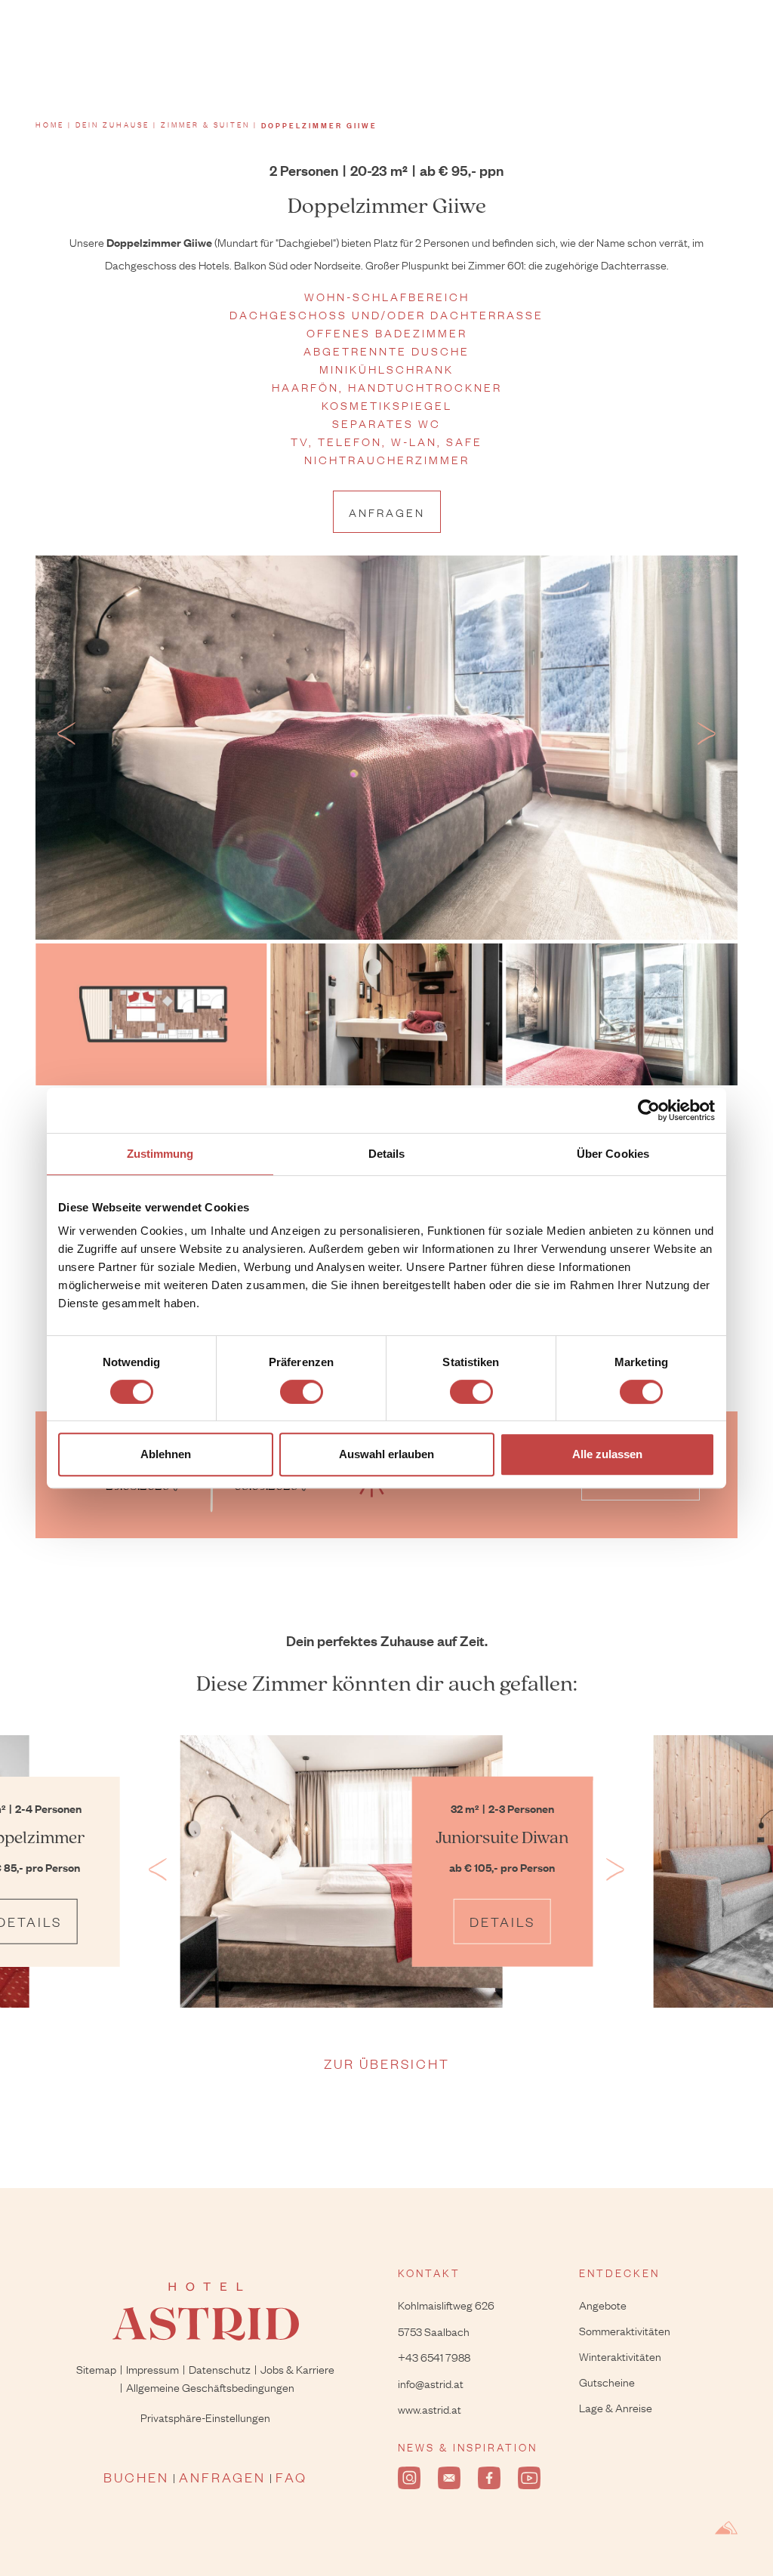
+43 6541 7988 (434, 2356)
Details (502, 1921)
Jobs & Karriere (297, 2368)
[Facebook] (489, 2478)
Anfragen (387, 512)
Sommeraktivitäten (625, 2330)
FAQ (291, 2477)
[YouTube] (529, 2478)
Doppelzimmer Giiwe (319, 125)
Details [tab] (387, 1154)
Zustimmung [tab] (160, 1154)
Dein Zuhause (112, 125)
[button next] (707, 737)
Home (50, 125)
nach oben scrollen (728, 2493)
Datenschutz (220, 2368)
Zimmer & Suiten (205, 125)
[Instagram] (409, 2478)
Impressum (152, 2368)
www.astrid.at (430, 2408)
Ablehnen (166, 1454)
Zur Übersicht (387, 2063)
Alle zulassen (607, 1454)
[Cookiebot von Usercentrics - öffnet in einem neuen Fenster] (649, 1110)
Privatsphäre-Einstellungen (205, 2417)
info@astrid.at (431, 2383)
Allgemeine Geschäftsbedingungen (210, 2387)
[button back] (66, 737)
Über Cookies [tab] (613, 1154)
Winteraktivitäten (620, 2356)
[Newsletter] (449, 2478)
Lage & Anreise (616, 2407)
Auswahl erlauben (386, 1454)
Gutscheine (607, 2381)
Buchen (136, 2477)
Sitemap (96, 2368)
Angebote (603, 2304)
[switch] (302, 1392)
